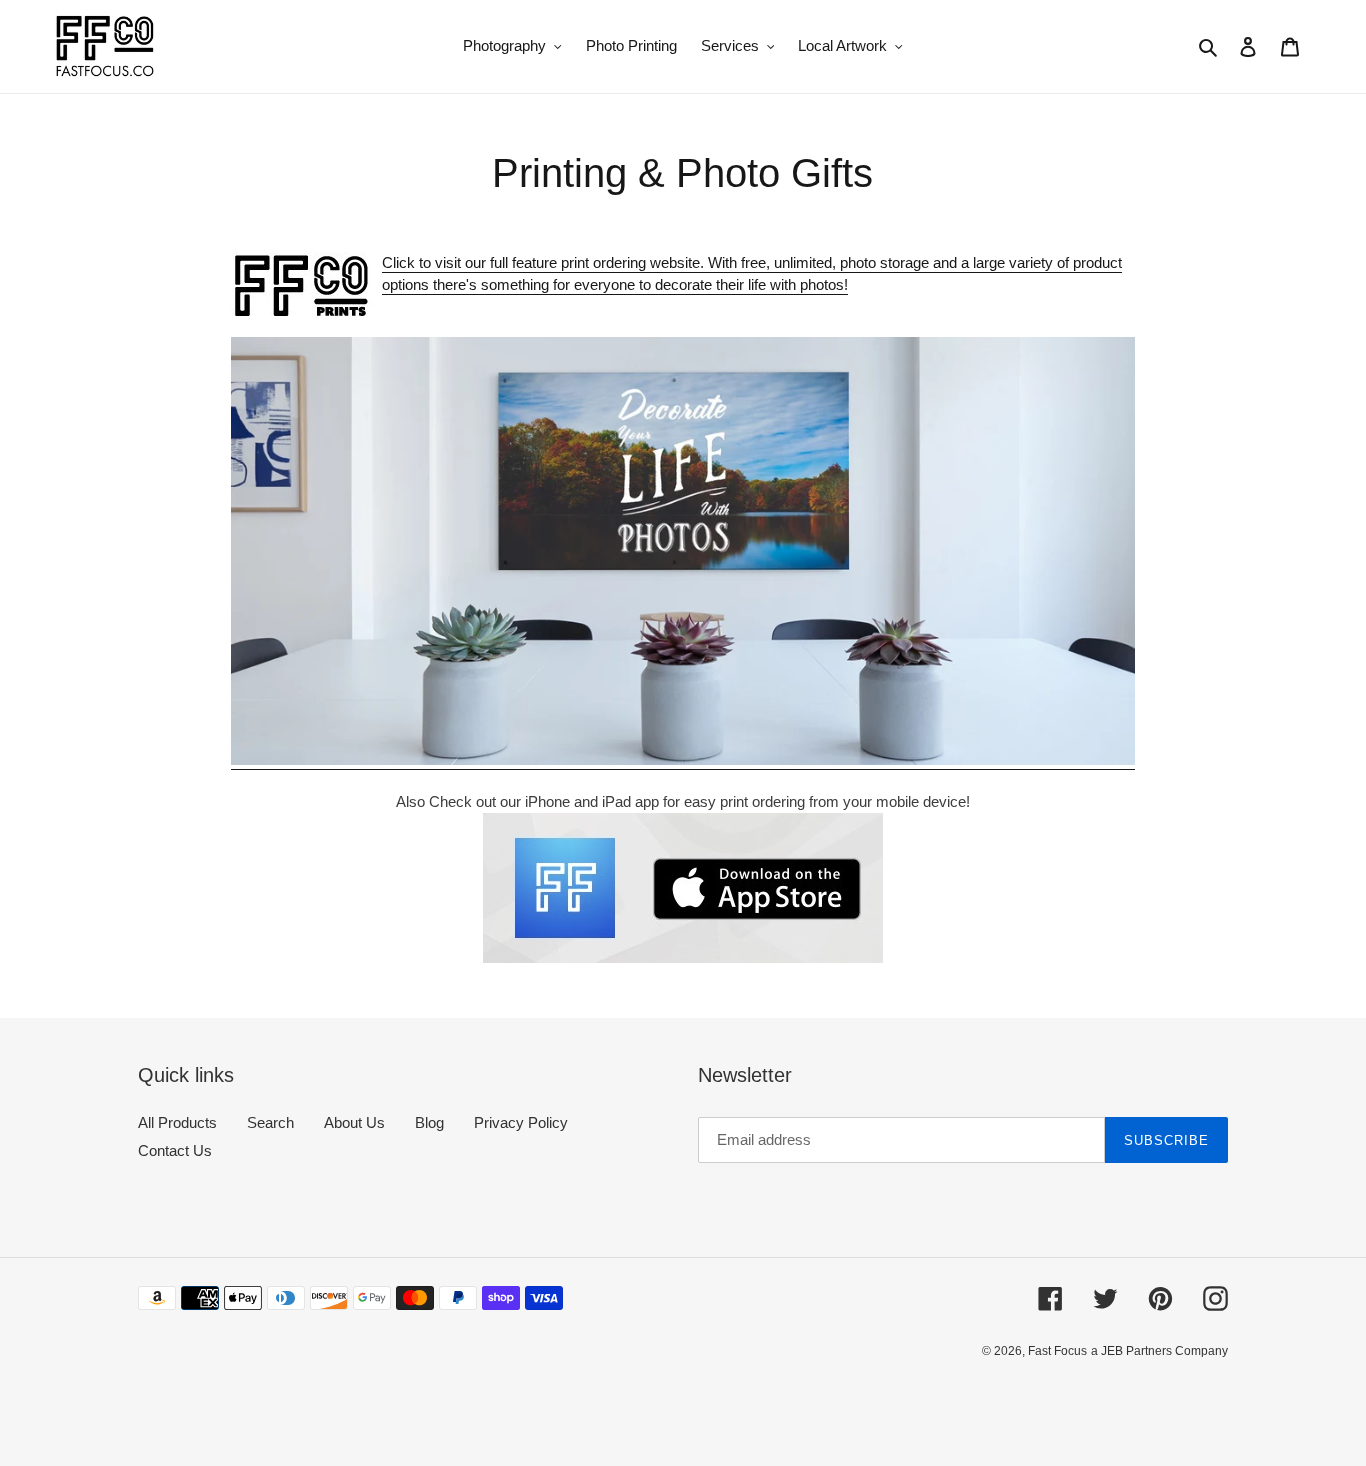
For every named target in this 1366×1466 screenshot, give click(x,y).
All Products (177, 1122)
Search (270, 1122)
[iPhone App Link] (682, 888)
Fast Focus (1057, 1351)
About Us (354, 1122)
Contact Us (175, 1150)
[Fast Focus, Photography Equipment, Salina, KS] (213, 1396)
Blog (429, 1122)
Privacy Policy (521, 1122)
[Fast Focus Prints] (682, 760)
